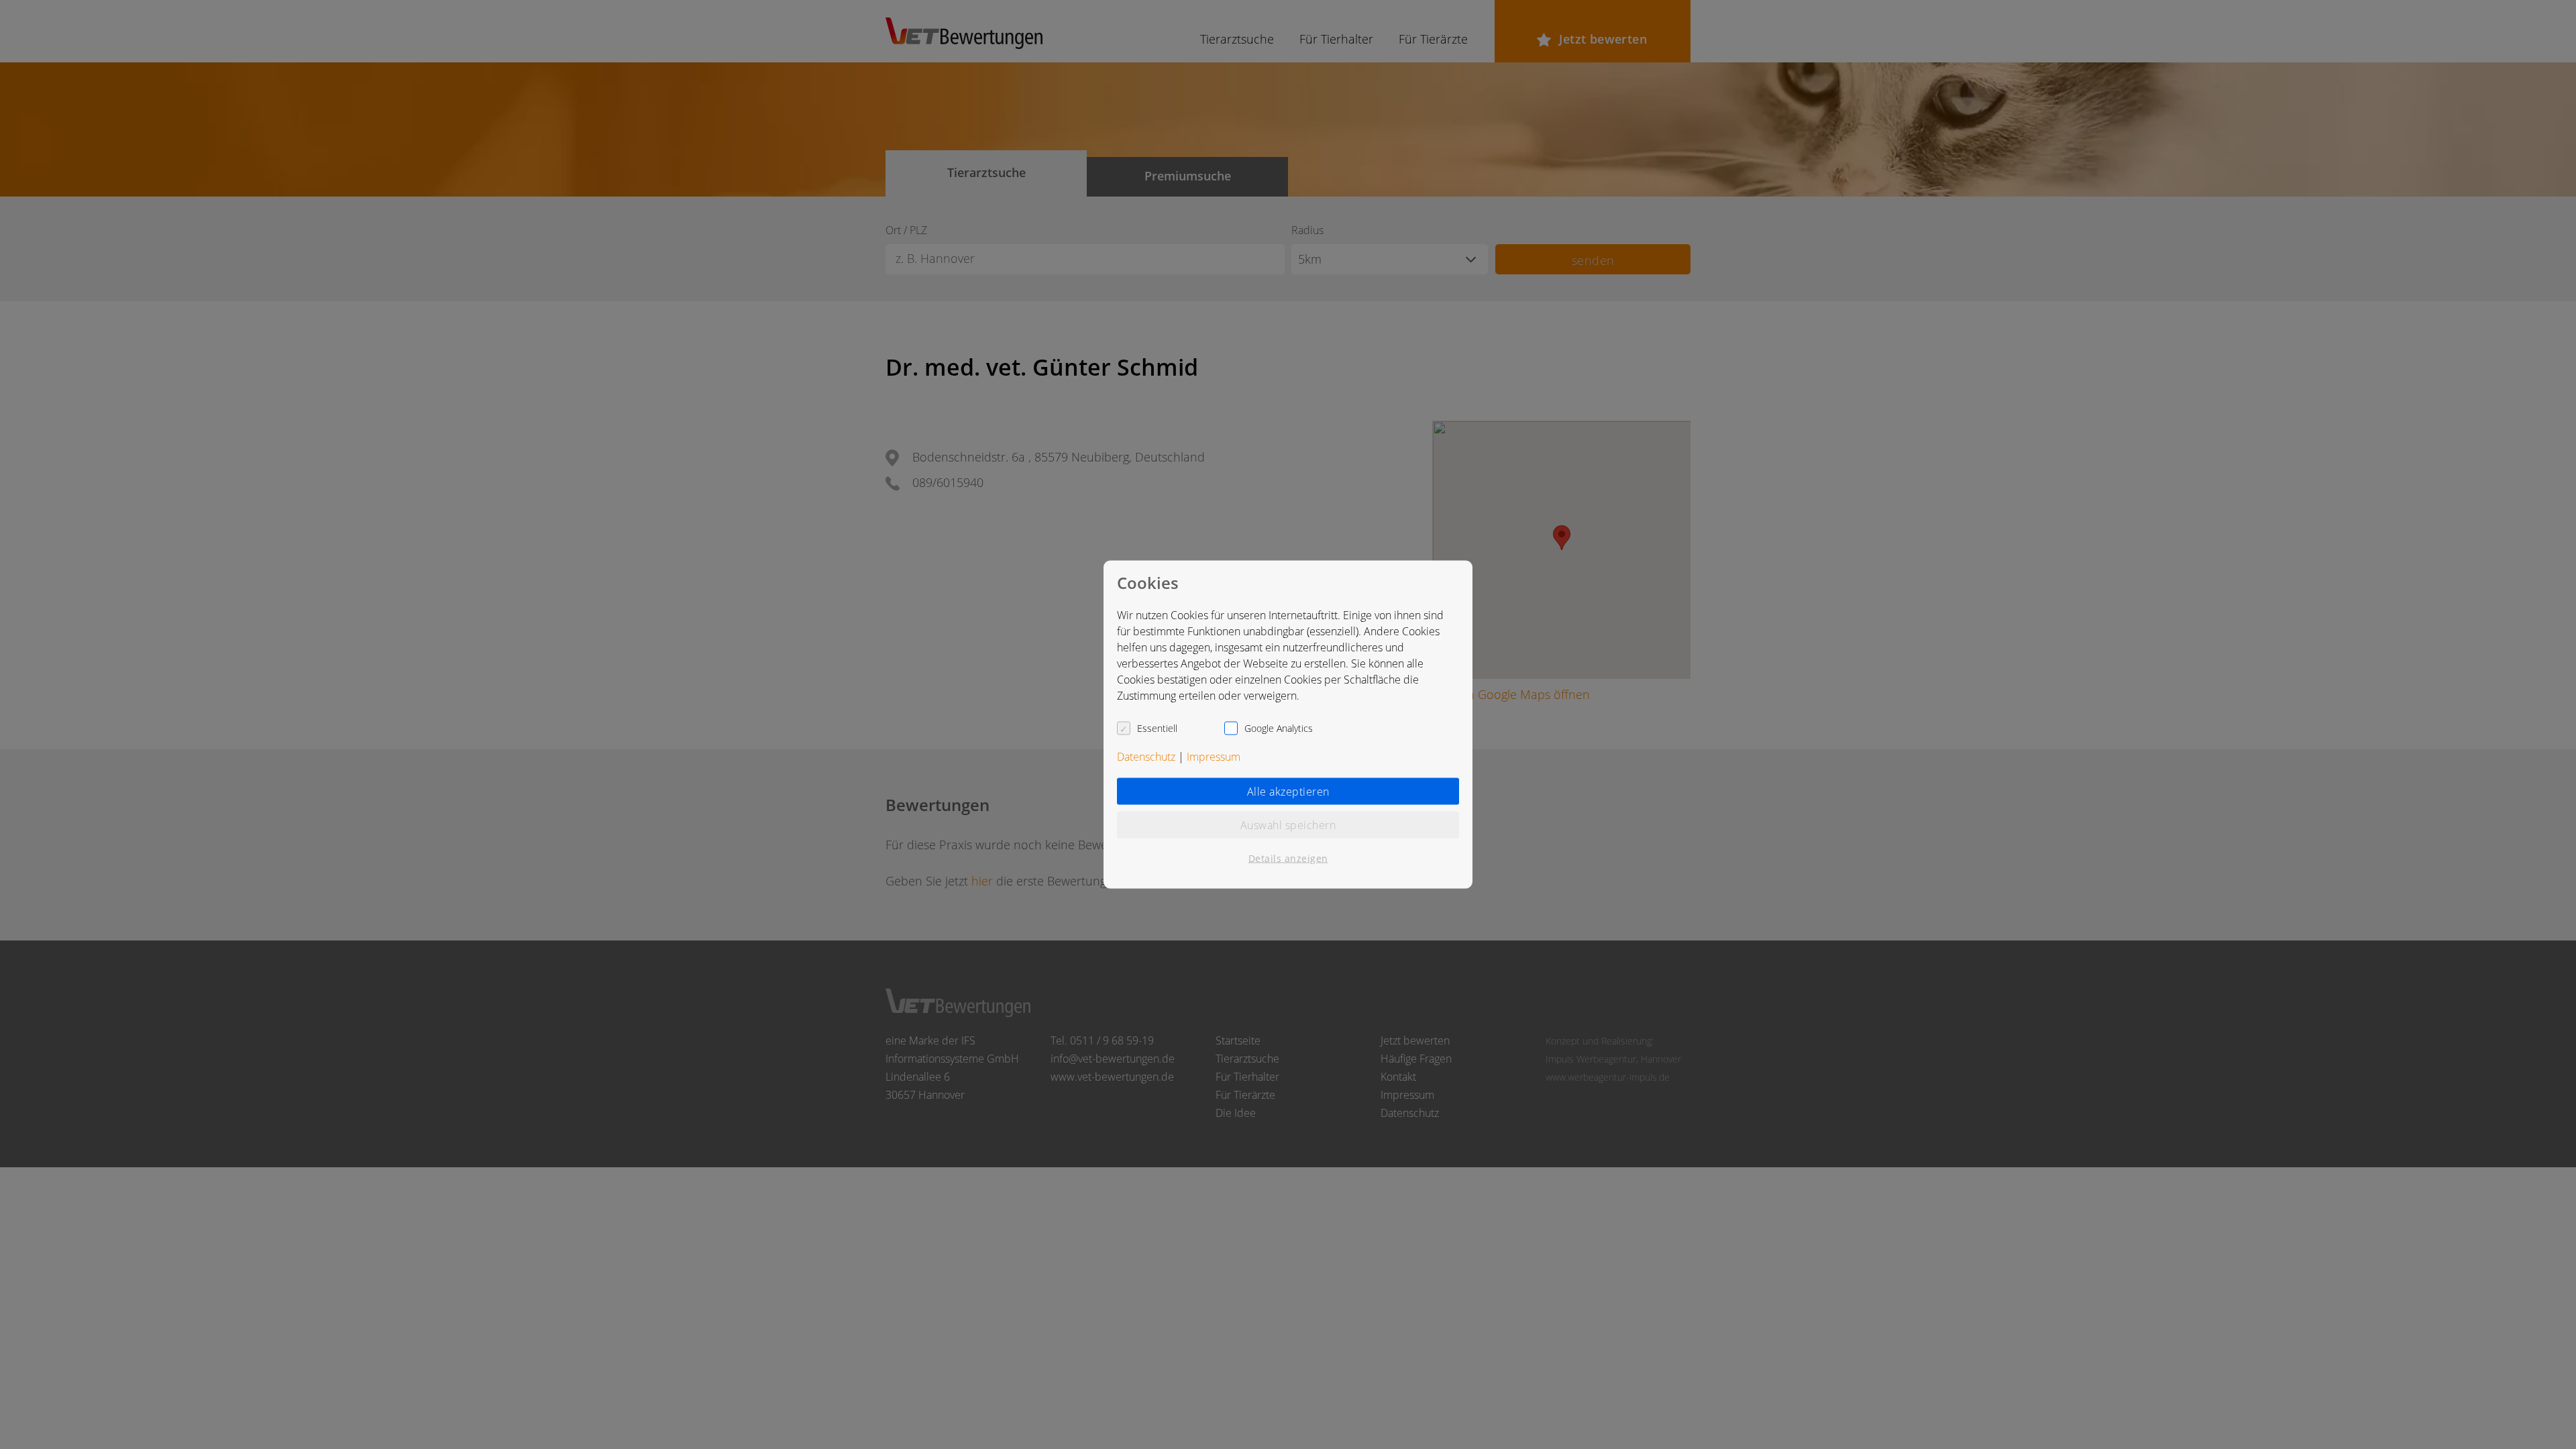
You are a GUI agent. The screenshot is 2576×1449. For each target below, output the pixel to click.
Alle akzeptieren (1288, 792)
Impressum (1214, 757)
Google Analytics (1279, 728)
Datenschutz (1146, 757)
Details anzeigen (1288, 858)
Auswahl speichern (1288, 825)
